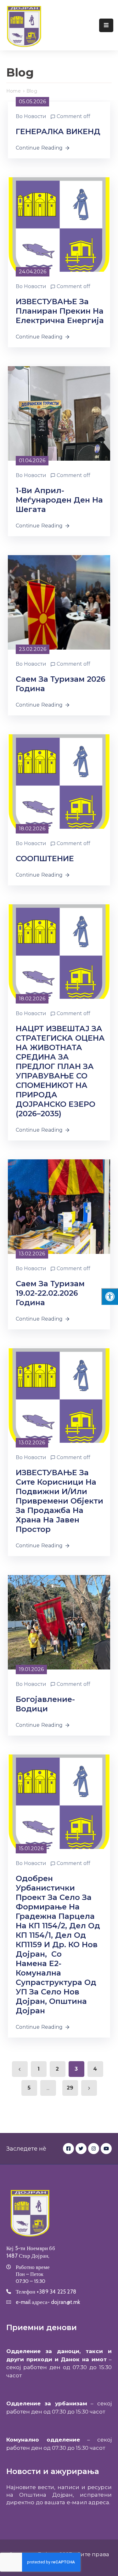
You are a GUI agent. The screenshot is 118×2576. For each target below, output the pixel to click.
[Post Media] (59, 224)
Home (14, 91)
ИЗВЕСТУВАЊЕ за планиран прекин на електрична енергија (60, 311)
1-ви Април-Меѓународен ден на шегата (59, 500)
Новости (35, 116)
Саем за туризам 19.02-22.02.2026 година (50, 1293)
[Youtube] (106, 2149)
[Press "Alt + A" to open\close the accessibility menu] (110, 1297)
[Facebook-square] (68, 2149)
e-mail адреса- (48, 2302)
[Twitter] (81, 2149)
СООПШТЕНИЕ (45, 859)
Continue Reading (39, 148)
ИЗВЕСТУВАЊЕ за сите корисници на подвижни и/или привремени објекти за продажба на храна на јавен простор (59, 1501)
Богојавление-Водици (45, 1704)
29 (70, 2088)
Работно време (33, 2267)
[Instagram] (94, 2149)
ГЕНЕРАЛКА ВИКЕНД (58, 131)
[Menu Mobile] (106, 25)
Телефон (46, 2292)
